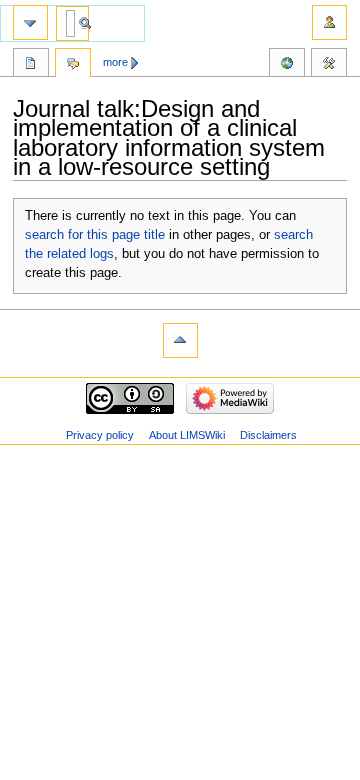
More (115, 62)
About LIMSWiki (187, 435)
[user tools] (329, 22)
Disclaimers (268, 435)
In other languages (287, 65)
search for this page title (95, 235)
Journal (31, 65)
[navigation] (30, 22)
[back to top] (180, 340)
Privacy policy (100, 435)
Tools (329, 65)
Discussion (73, 65)
